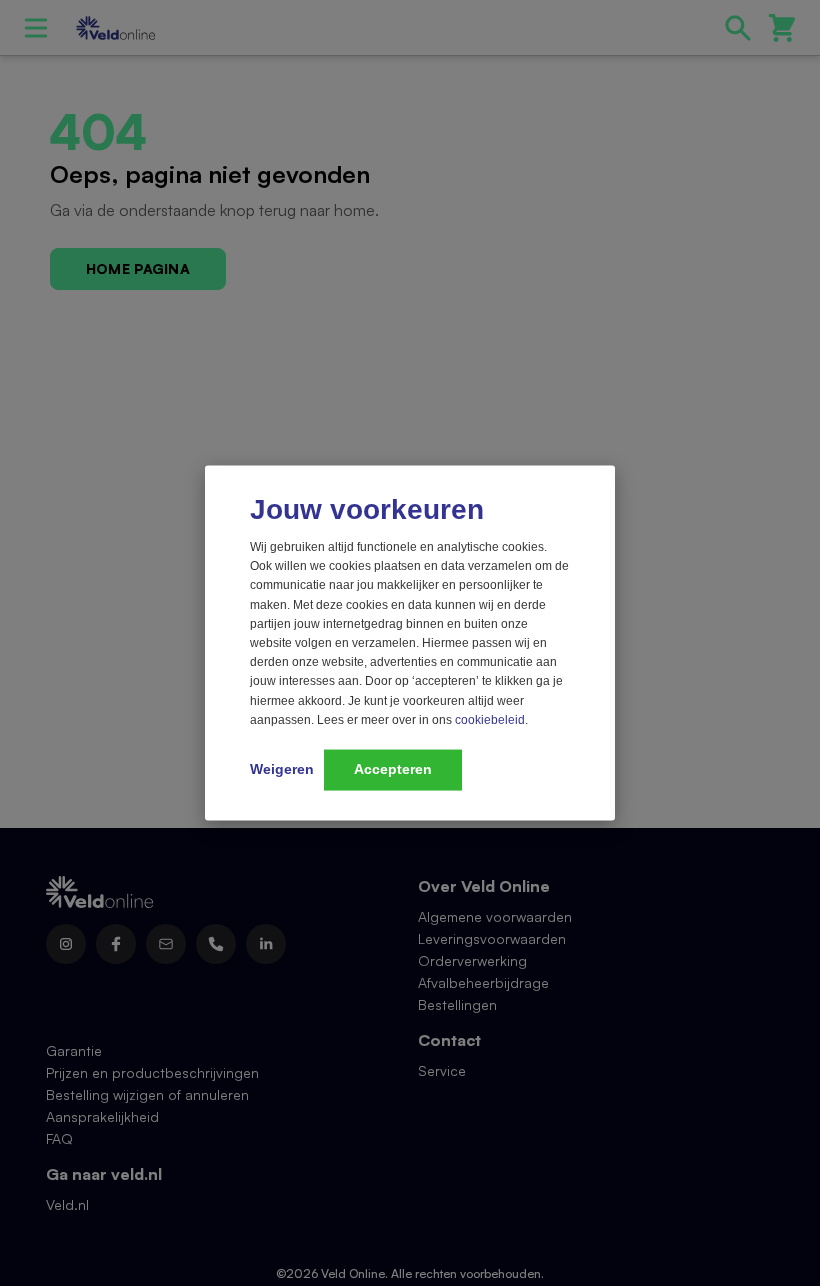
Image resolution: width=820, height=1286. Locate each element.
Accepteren (393, 768)
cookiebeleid (490, 719)
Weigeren (282, 768)
